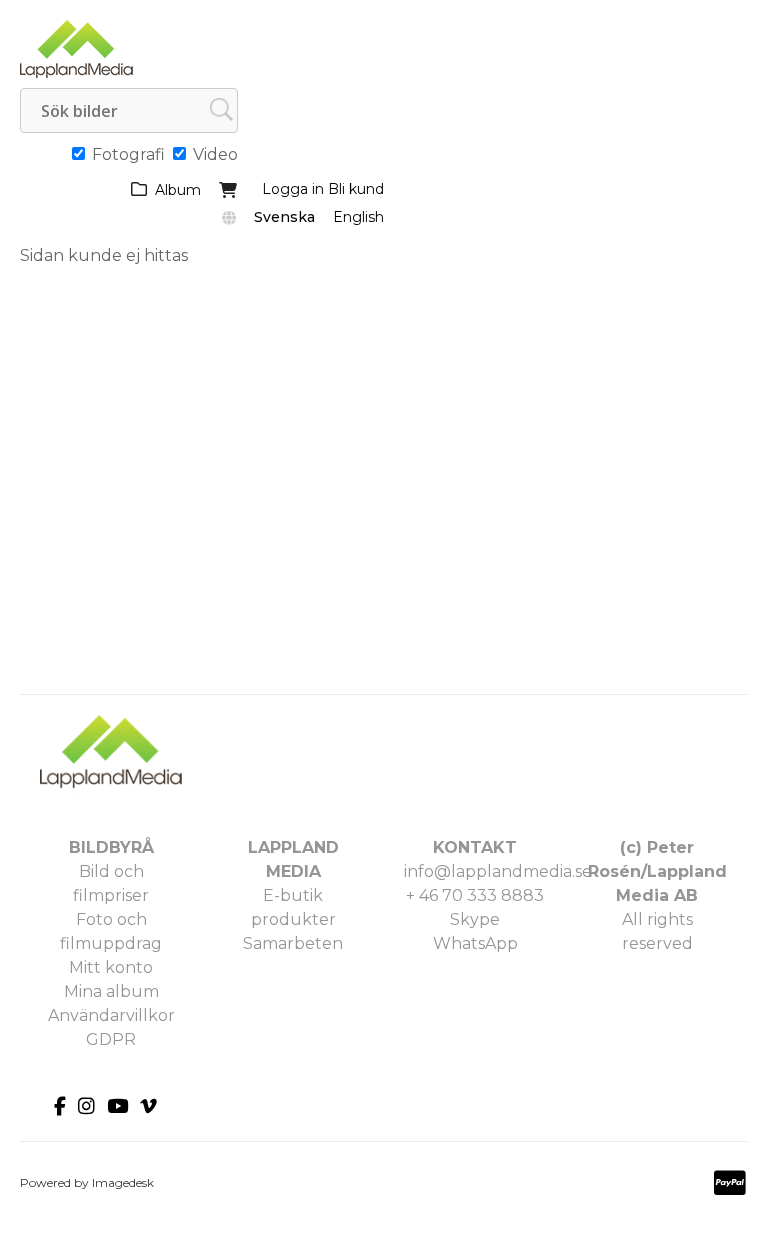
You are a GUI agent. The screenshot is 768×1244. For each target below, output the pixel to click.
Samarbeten (293, 943)
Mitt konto (111, 967)
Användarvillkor (111, 1015)
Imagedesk (123, 1182)
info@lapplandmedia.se (498, 871)
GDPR (111, 1039)
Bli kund (356, 189)
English (358, 217)
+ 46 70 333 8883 (475, 895)
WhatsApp (475, 943)
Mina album (111, 991)
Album (178, 190)
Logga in (293, 189)
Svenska (284, 217)
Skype (475, 919)
